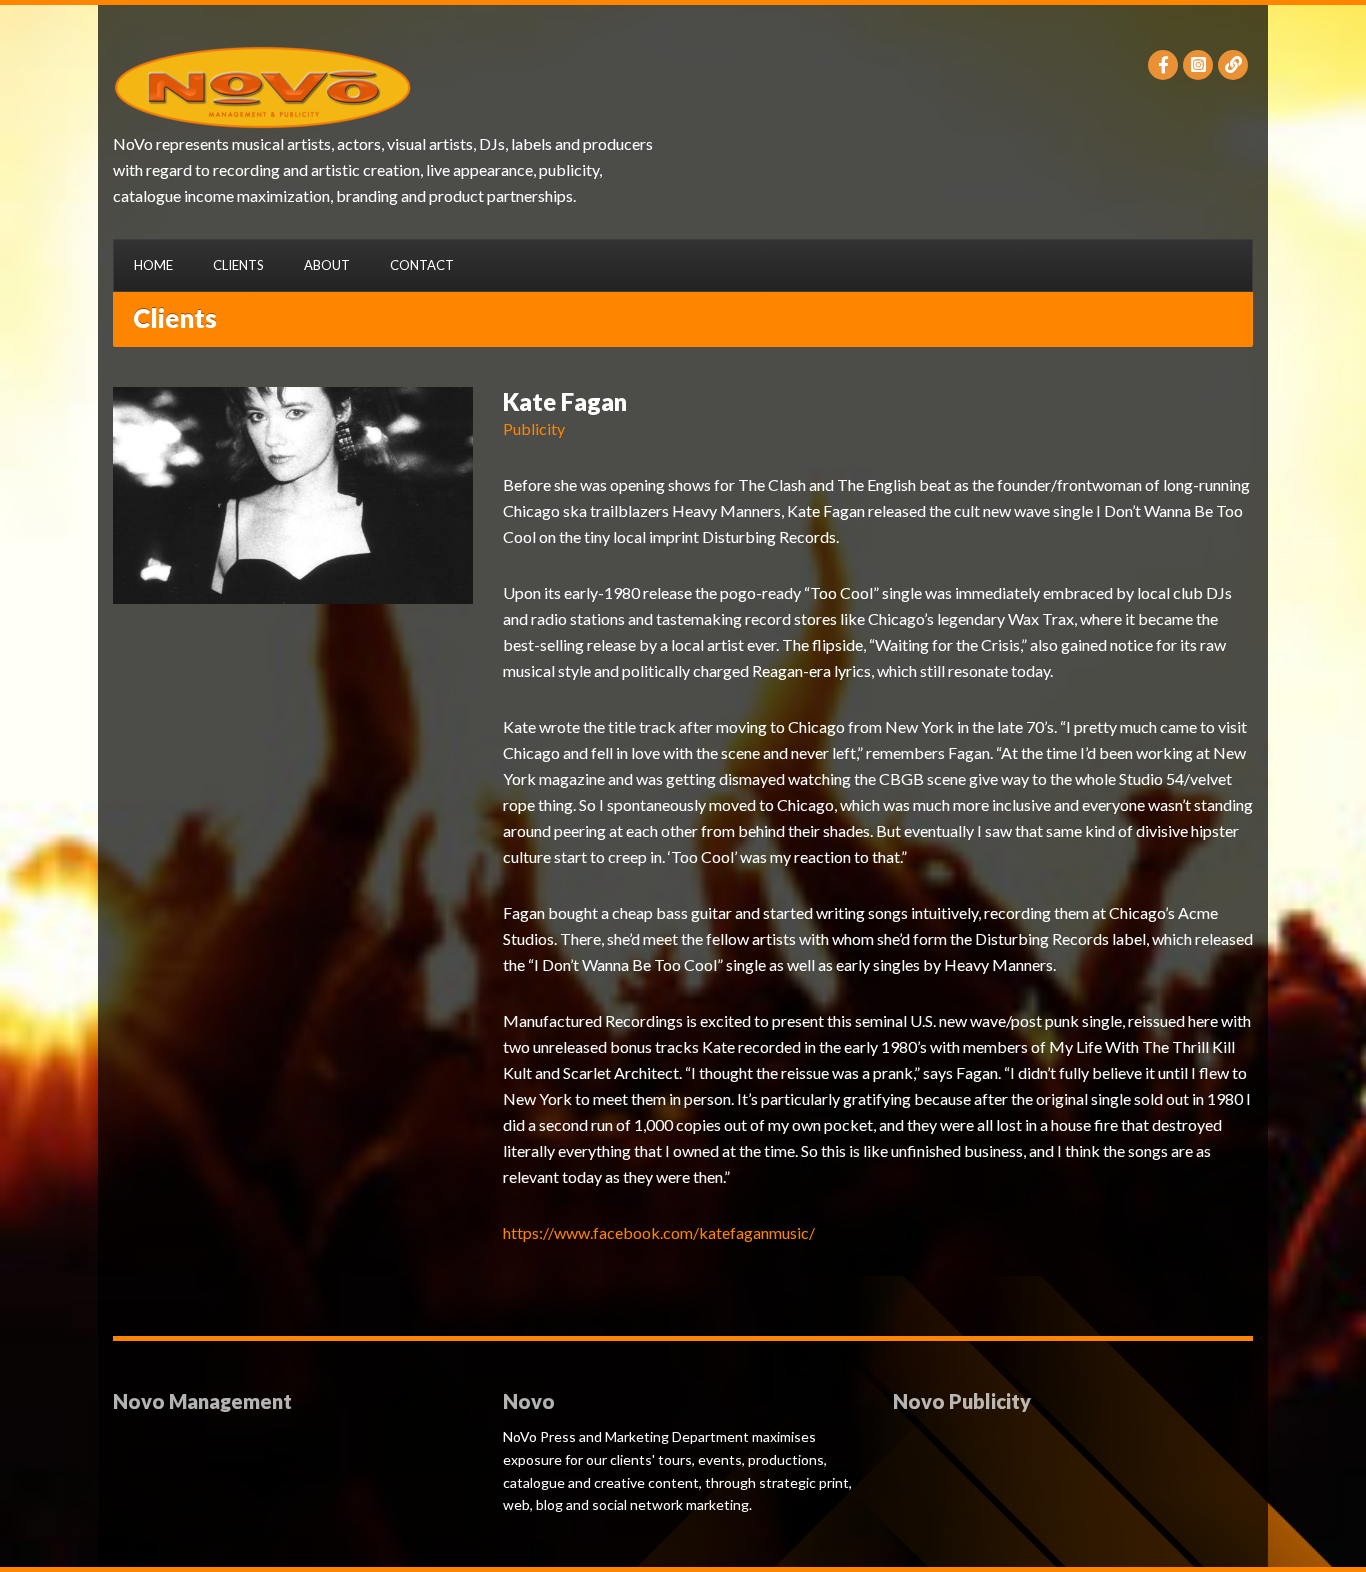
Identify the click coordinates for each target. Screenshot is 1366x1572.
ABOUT (327, 265)
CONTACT (422, 265)
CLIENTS (238, 265)
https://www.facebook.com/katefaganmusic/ (659, 1232)
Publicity (534, 428)
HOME (153, 265)
